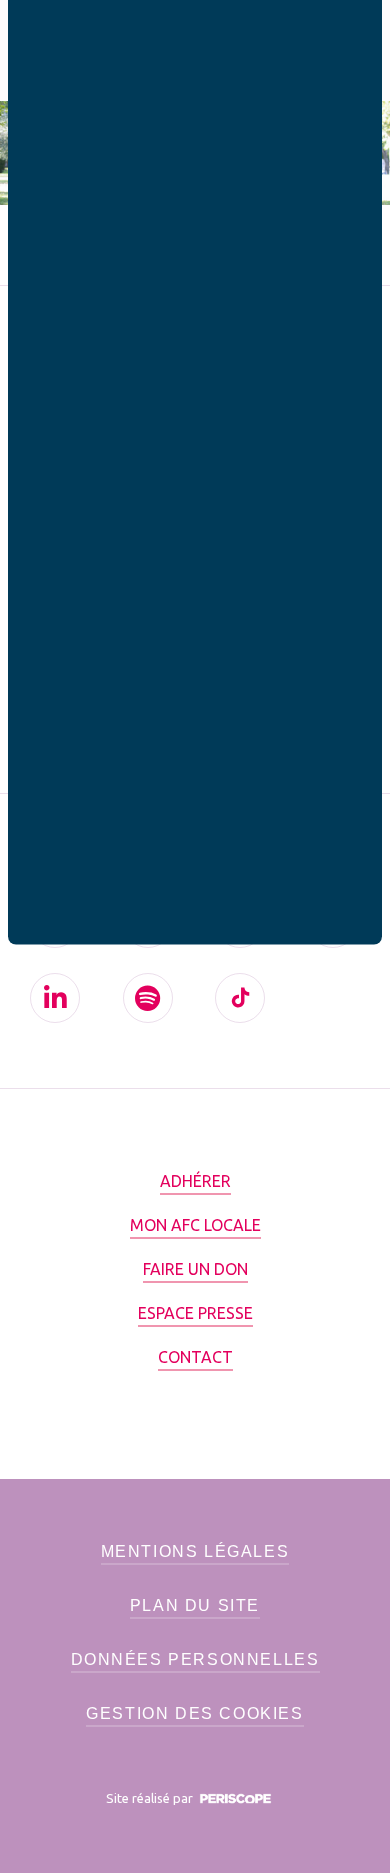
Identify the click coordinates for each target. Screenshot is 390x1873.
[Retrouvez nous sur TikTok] (240, 998)
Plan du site (195, 1605)
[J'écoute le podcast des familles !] (148, 998)
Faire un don (195, 1269)
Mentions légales (195, 1551)
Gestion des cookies (194, 1713)
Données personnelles (195, 1659)
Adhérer (195, 1181)
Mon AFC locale (195, 1225)
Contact (195, 1357)
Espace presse (195, 1313)
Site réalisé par (151, 1798)
